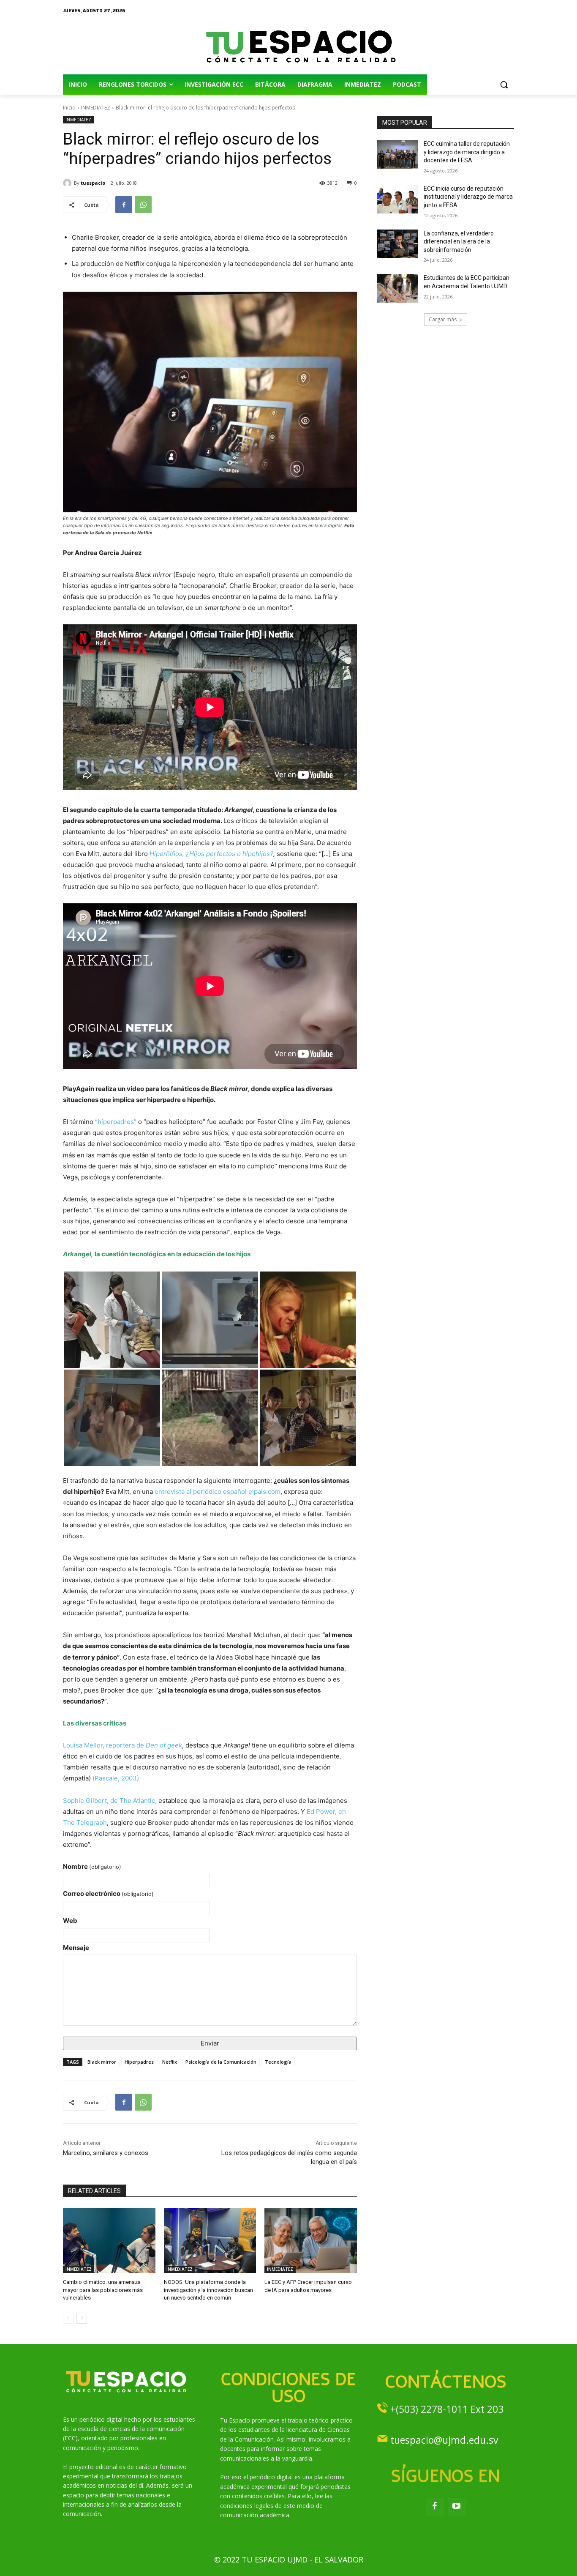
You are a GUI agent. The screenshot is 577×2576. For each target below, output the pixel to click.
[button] (504, 85)
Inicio (69, 108)
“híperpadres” (117, 1122)
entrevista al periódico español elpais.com (218, 1492)
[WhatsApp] (143, 205)
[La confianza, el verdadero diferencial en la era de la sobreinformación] (398, 244)
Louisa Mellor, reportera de (122, 1745)
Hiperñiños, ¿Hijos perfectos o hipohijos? (211, 854)
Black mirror (102, 2062)
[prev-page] (68, 2318)
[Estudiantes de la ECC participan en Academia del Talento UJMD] (398, 288)
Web (70, 1921)
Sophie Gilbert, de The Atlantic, (110, 1801)
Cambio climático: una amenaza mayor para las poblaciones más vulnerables (103, 2290)
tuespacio (93, 183)
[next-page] (82, 2318)
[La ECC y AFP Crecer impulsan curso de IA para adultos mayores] (311, 2241)
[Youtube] (457, 2507)
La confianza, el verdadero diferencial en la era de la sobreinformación (459, 242)
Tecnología (278, 2062)
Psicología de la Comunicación (221, 2062)
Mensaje (76, 1948)
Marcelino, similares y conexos (106, 2153)
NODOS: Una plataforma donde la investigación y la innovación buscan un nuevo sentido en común (208, 2290)
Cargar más (443, 319)
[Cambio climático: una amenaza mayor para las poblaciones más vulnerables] (109, 2241)
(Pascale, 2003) (116, 1778)
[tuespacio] (68, 183)
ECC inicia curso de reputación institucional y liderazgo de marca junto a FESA (468, 197)
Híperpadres (139, 2062)
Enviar (210, 2043)
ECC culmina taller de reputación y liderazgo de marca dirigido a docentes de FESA (467, 152)
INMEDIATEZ (96, 108)
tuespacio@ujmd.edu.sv (444, 2440)
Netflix (170, 2062)
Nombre (92, 1866)
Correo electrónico (108, 1894)
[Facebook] (124, 205)
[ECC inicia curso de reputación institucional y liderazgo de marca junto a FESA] (398, 199)
